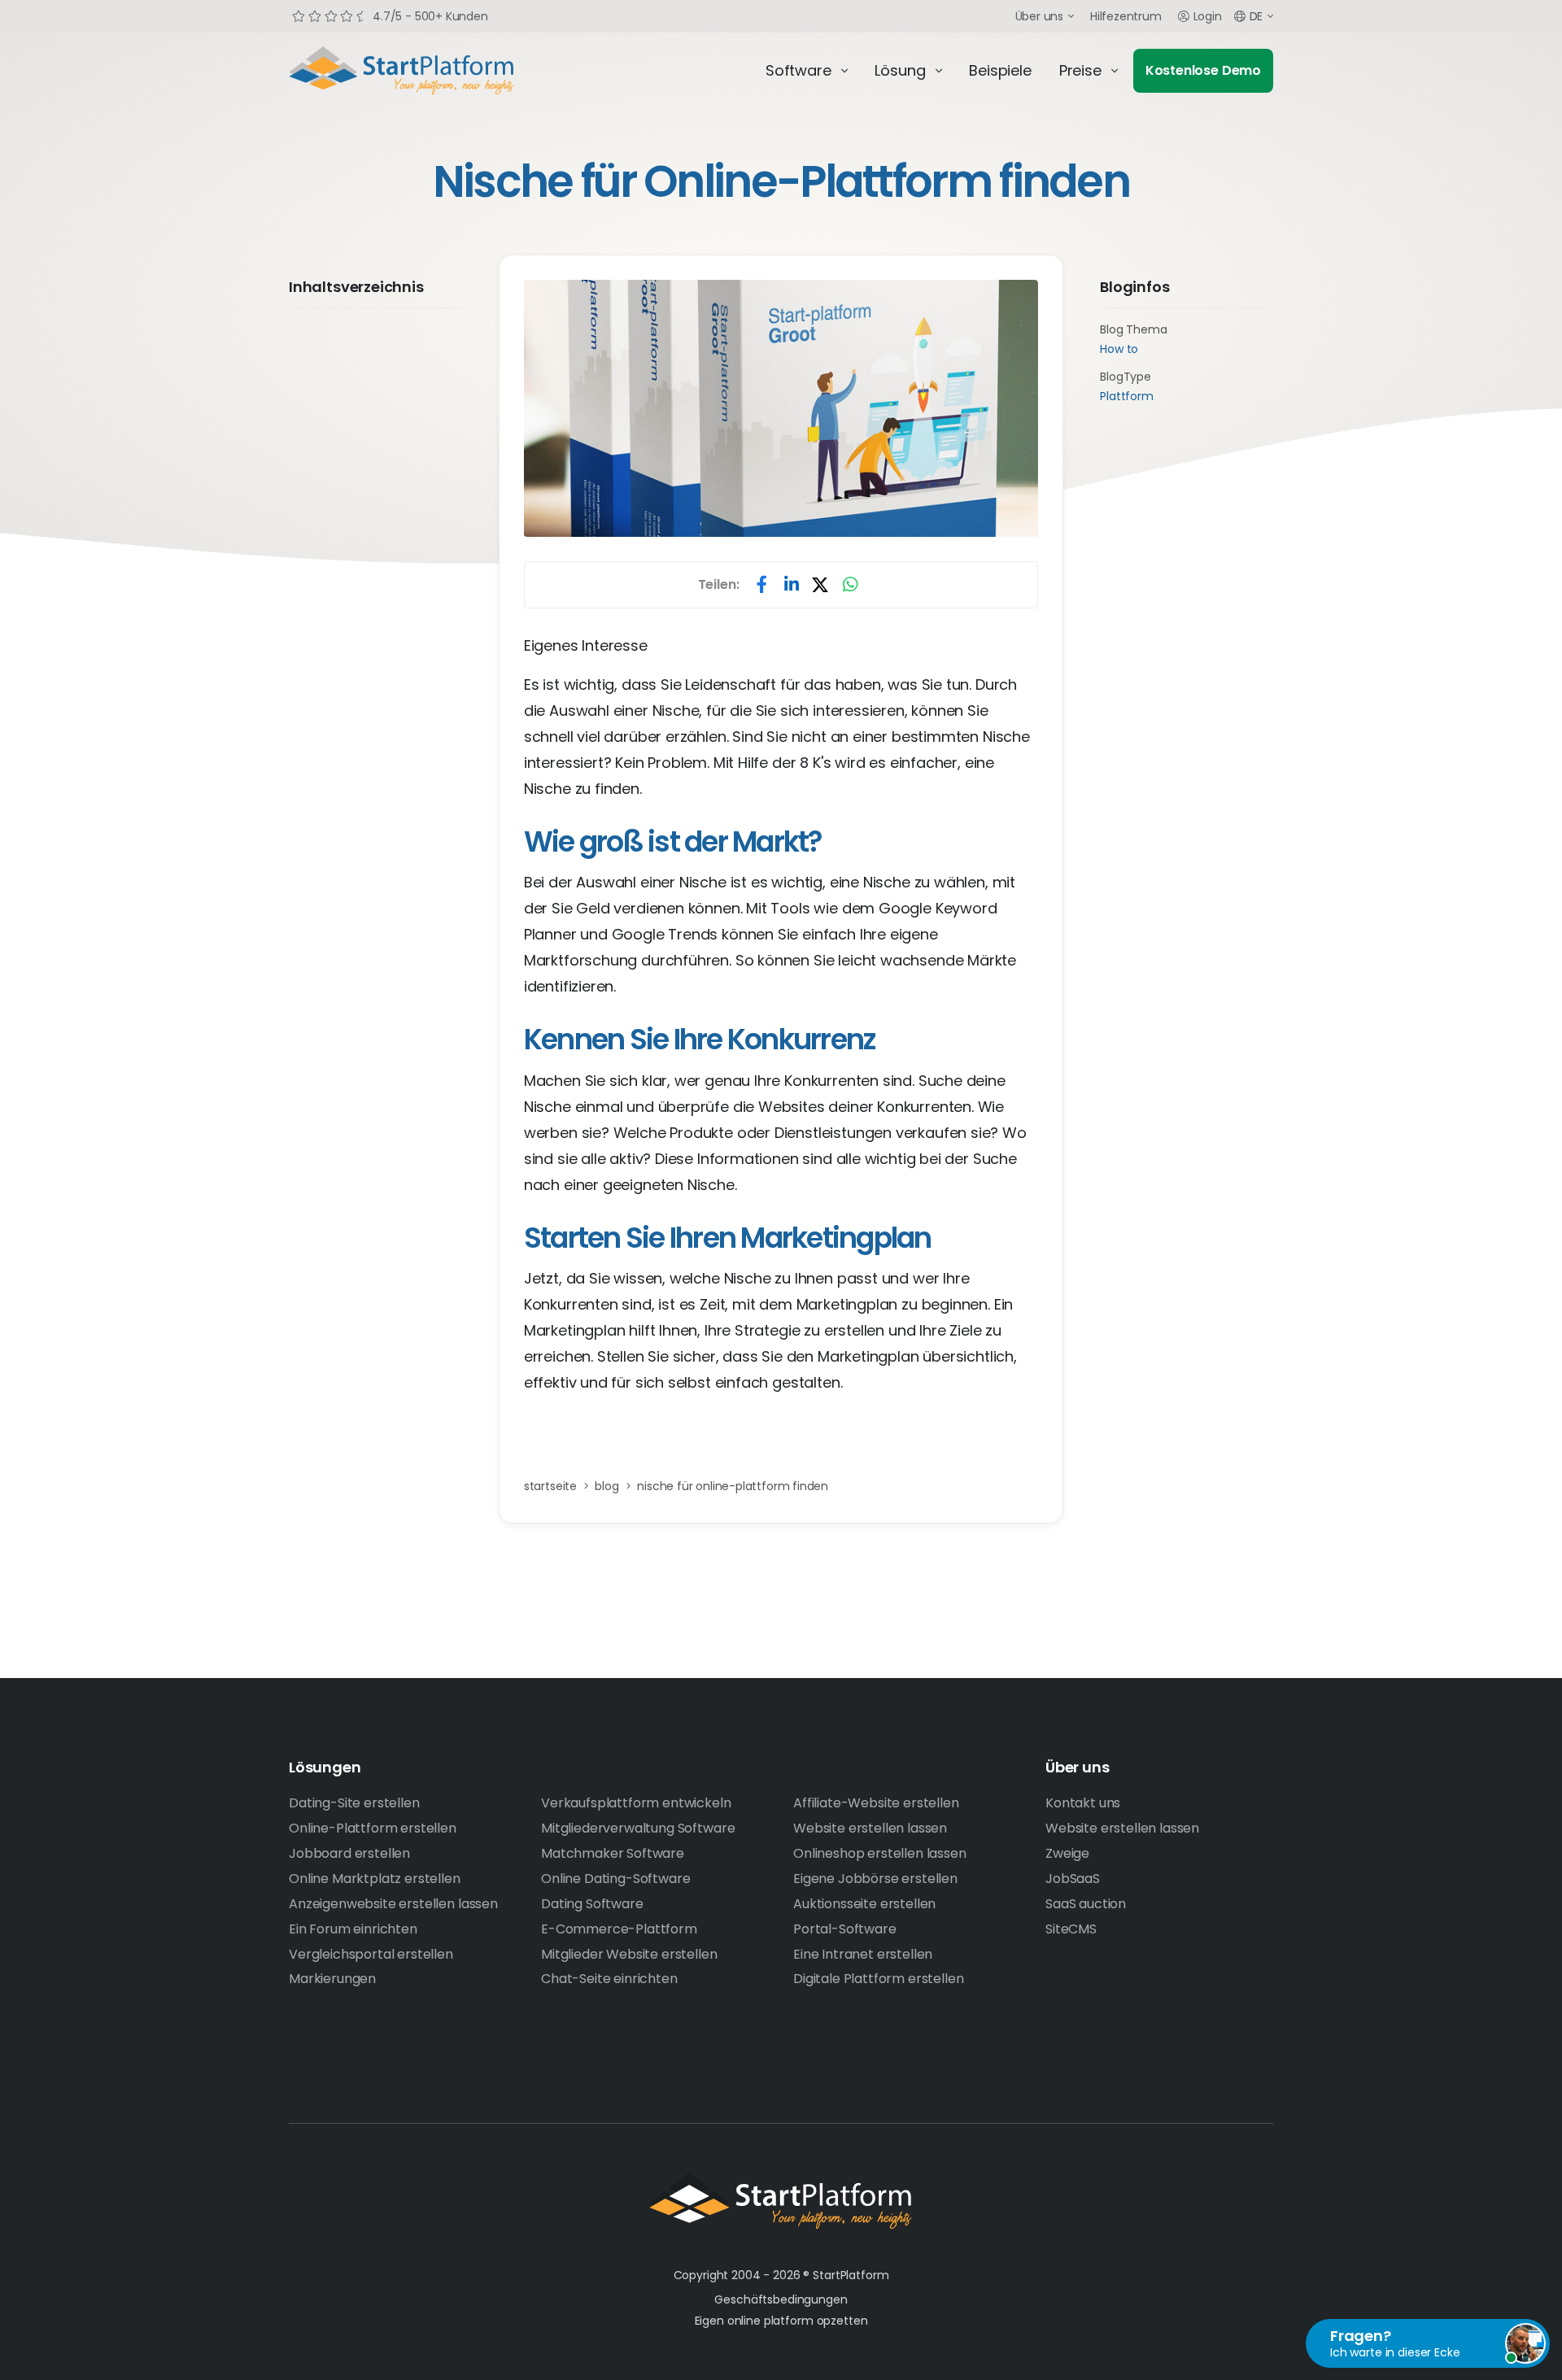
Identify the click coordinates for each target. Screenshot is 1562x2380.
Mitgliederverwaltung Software (638, 1828)
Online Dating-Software (615, 1879)
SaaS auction (1086, 1904)
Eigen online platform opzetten (781, 2321)
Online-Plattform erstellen (373, 1828)
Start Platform (439, 71)
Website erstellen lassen (870, 1828)
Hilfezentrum (1126, 16)
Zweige (1067, 1853)
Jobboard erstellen (349, 1853)
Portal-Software (845, 1929)
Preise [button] (1080, 70)
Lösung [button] (900, 70)
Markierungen (332, 1979)
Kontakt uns (1083, 1803)
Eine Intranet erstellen (863, 1954)
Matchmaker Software (613, 1853)
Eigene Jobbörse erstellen (875, 1879)
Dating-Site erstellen (354, 1803)
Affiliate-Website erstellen (876, 1803)
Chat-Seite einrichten (609, 1979)
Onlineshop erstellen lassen (880, 1853)
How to (1119, 349)
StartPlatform (781, 2201)
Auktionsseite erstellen (864, 1904)
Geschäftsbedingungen (781, 2299)
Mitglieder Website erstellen (629, 1954)
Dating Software (592, 1904)
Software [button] (798, 70)
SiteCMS (1071, 1929)
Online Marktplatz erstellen (375, 1879)
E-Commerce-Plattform (619, 1929)
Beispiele (1000, 70)
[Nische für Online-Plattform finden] (781, 409)
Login (1208, 16)
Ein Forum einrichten (353, 1929)
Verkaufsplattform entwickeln (636, 1803)
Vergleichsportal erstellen (371, 1954)
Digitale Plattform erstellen (879, 1979)
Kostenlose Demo (1203, 70)
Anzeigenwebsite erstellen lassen (393, 1904)
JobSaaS (1073, 1879)
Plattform (1127, 396)
